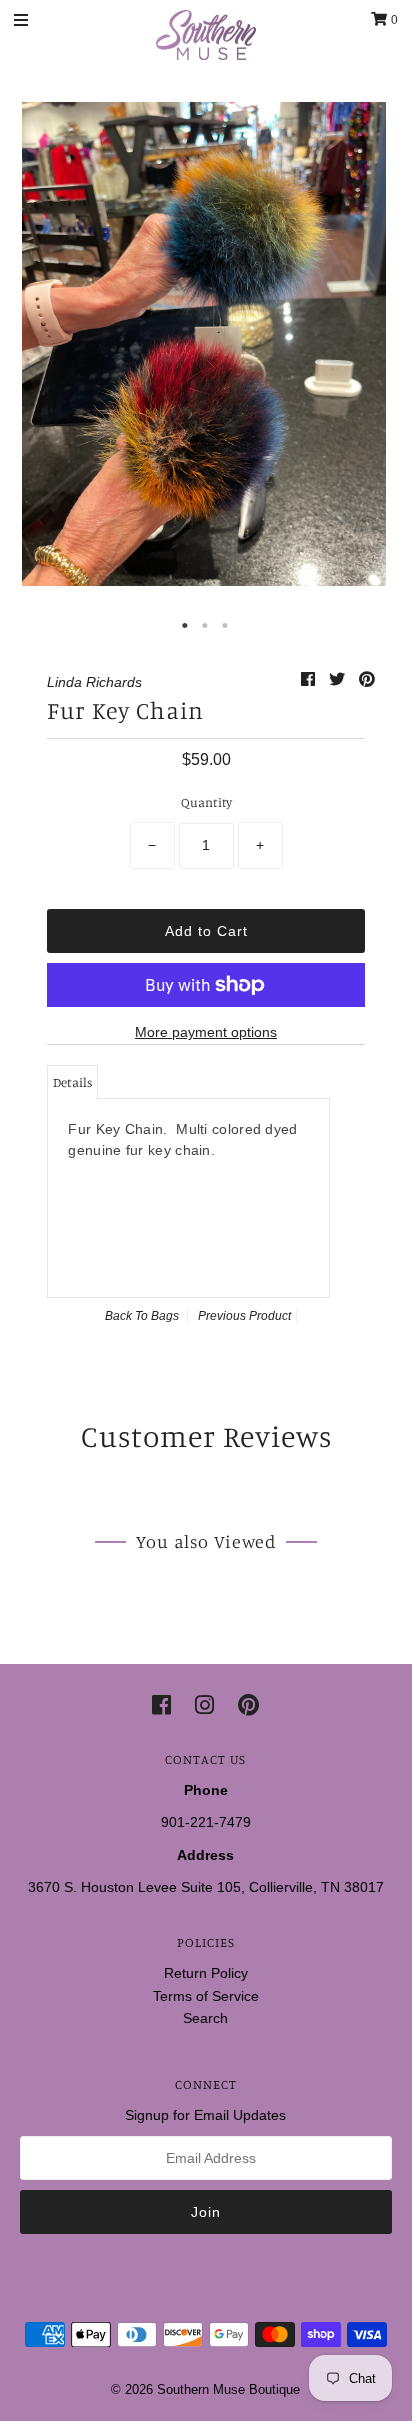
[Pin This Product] (367, 679)
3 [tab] (226, 626)
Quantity (206, 802)
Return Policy (206, 1973)
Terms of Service (206, 1996)
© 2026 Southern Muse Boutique (205, 2389)
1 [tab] (186, 626)
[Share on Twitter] (339, 679)
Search (205, 2018)
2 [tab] (206, 626)
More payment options (206, 1032)
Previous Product (244, 1316)
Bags (165, 1316)
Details (72, 1082)
